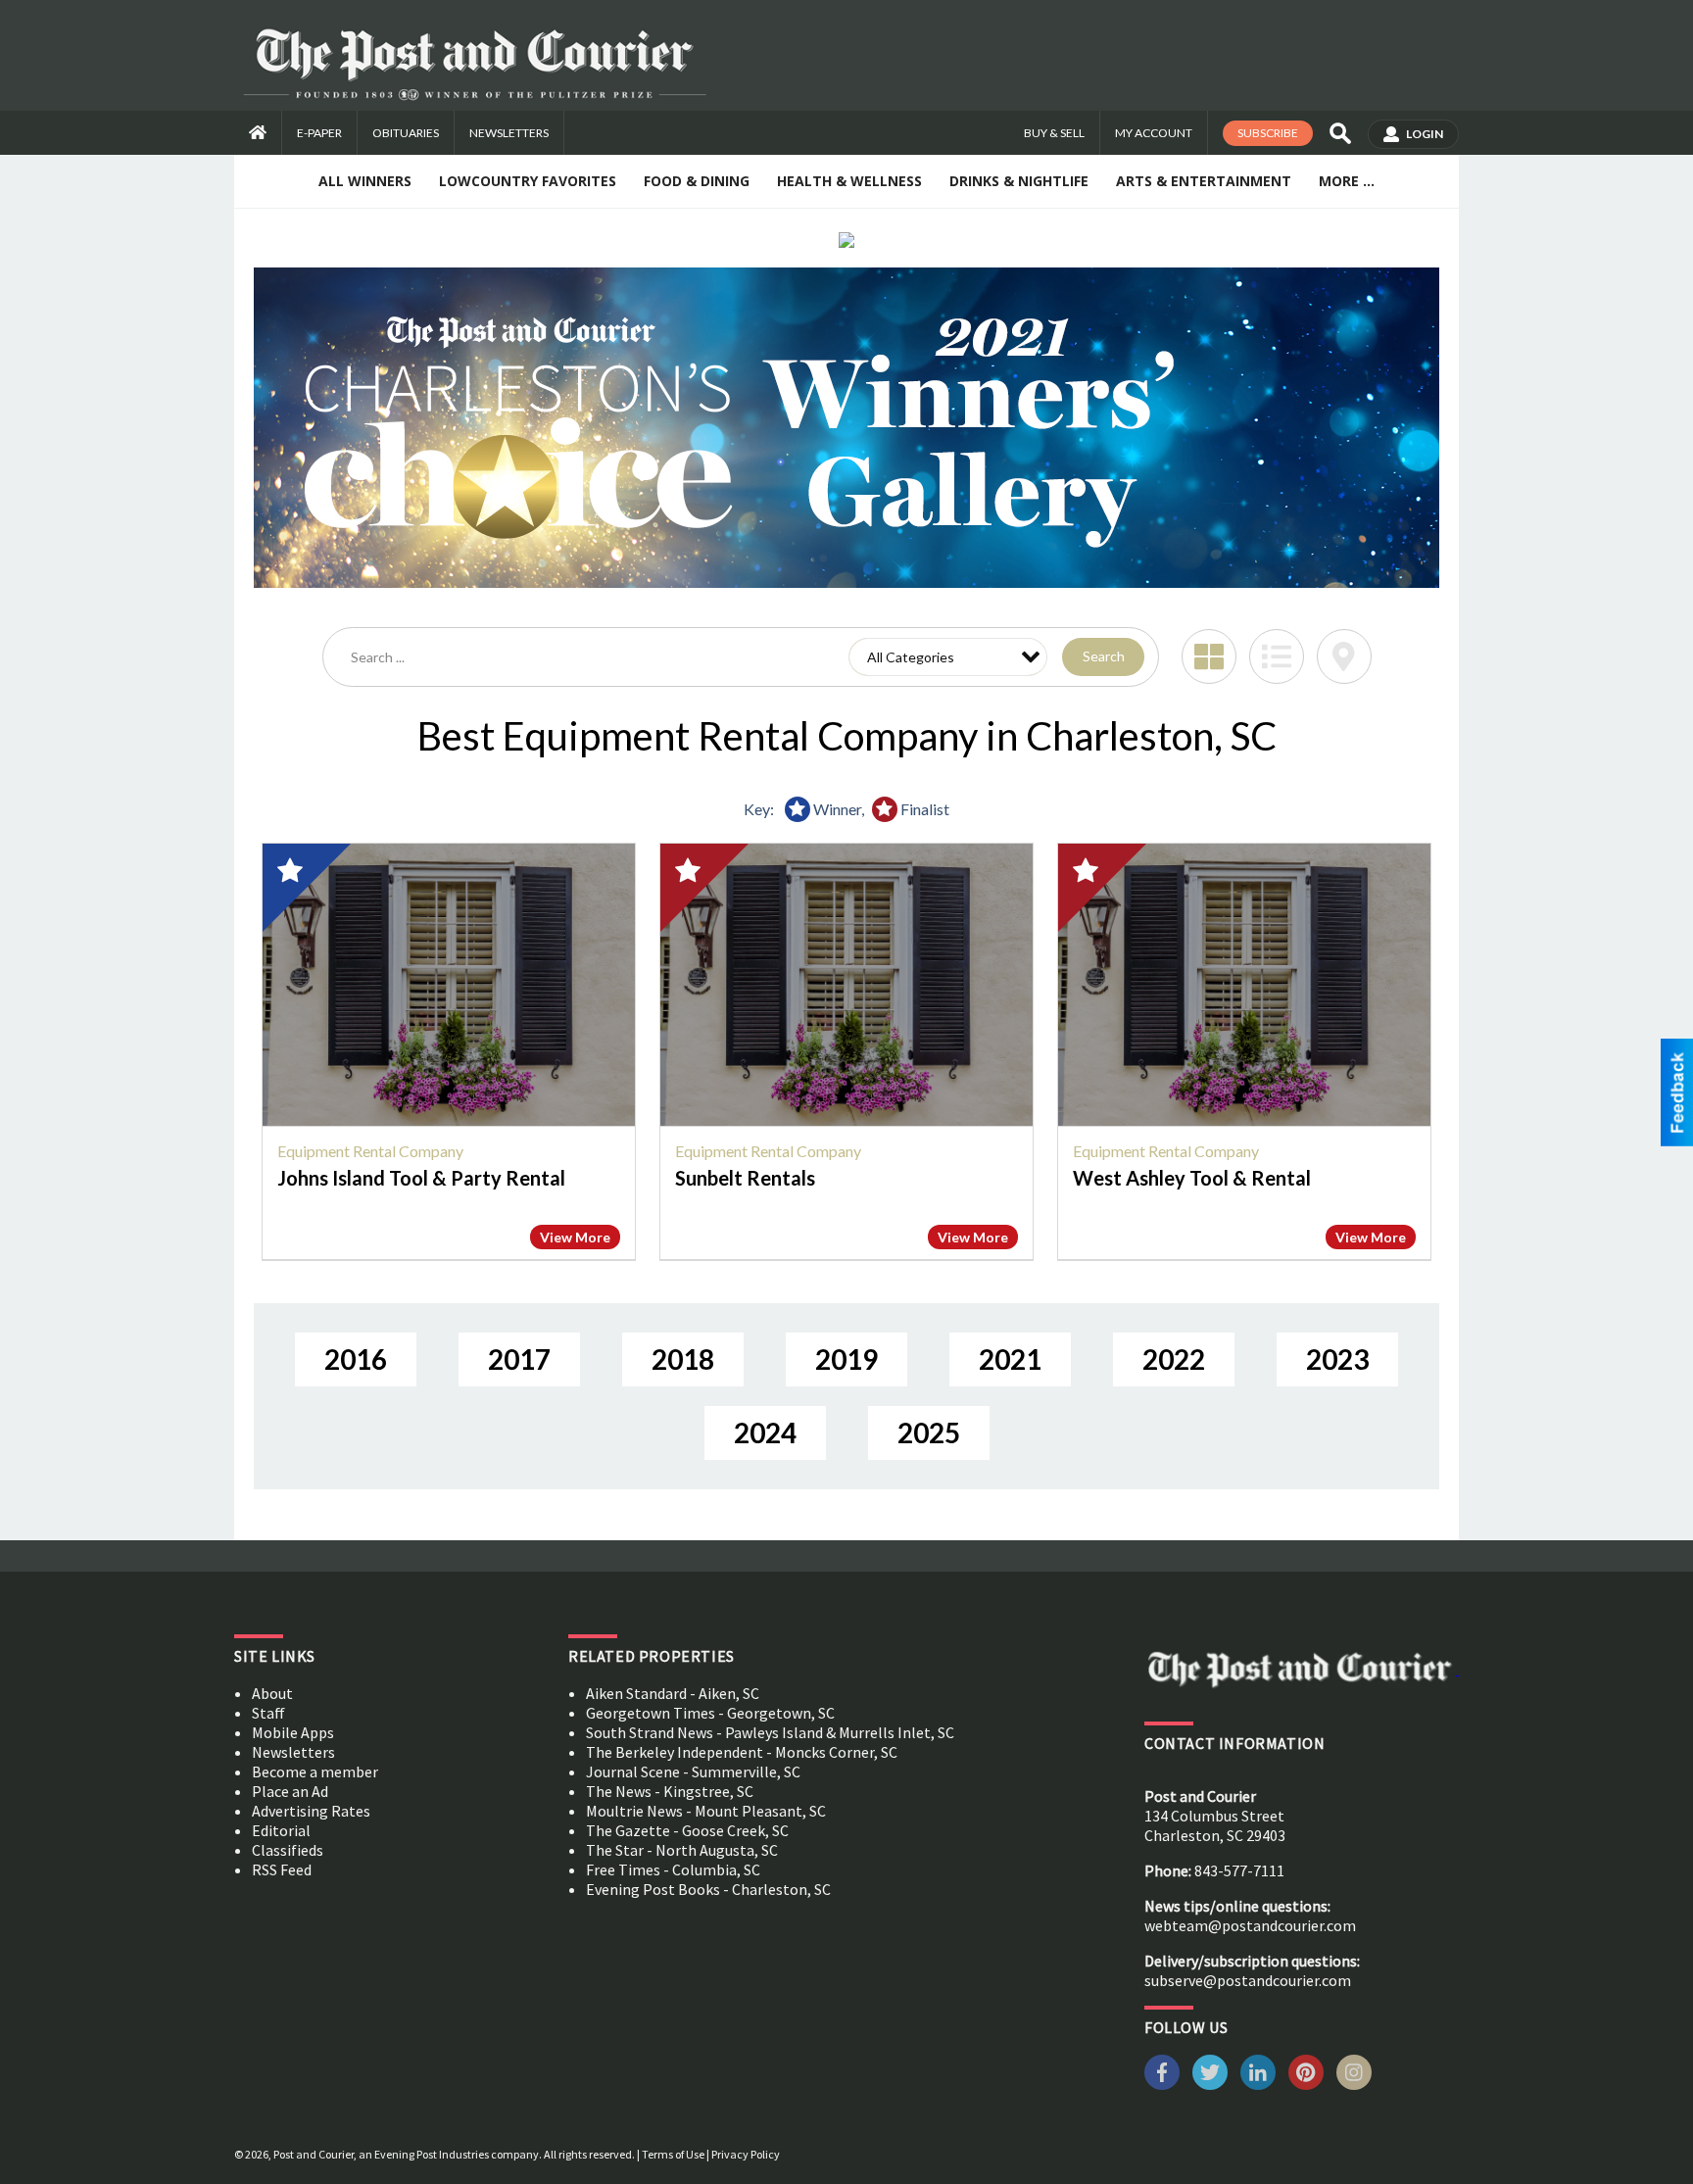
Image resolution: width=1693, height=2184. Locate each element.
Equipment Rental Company (370, 1151)
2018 (683, 1359)
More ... (1347, 181)
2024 (765, 1432)
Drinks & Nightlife (1019, 181)
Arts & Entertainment (1204, 181)
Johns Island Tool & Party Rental (421, 1178)
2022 (1174, 1359)
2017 (519, 1359)
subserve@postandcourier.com (1248, 1980)
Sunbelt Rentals (745, 1178)
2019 (846, 1359)
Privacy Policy (746, 2154)
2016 (356, 1359)
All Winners (365, 181)
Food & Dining (697, 181)
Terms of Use (673, 2154)
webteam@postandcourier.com (1250, 1925)
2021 (1010, 1359)
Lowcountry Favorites (528, 181)
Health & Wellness (849, 181)
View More (575, 1237)
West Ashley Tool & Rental (1192, 1178)
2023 (1337, 1359)
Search (1104, 656)
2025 (929, 1432)
